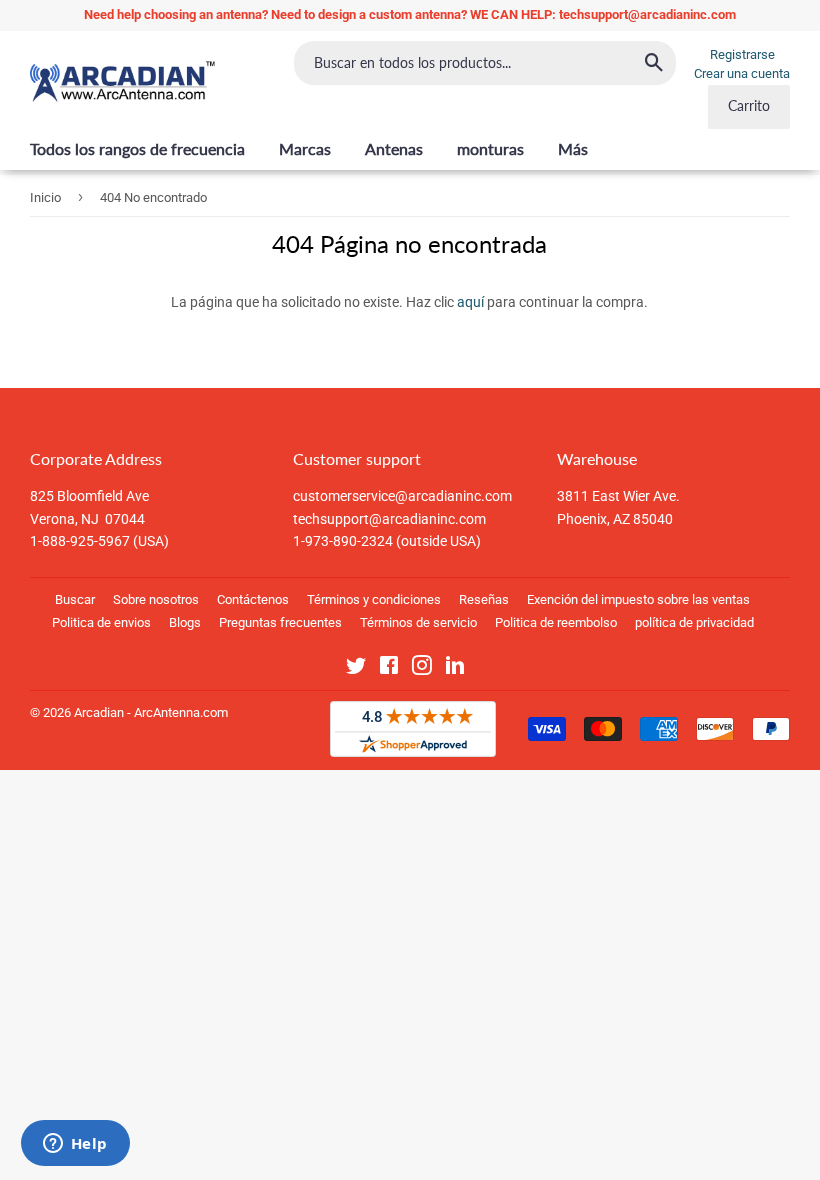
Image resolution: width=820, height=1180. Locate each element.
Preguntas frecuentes (280, 622)
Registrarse (742, 54)
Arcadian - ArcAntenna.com (151, 712)
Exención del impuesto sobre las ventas (638, 599)
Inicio (45, 197)
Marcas (305, 148)
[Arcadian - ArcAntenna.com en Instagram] (422, 669)
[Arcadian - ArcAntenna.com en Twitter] (356, 669)
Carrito (749, 105)
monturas (490, 148)
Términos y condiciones (374, 599)
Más (573, 148)
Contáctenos (253, 599)
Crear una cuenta (742, 73)
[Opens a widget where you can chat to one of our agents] (75, 1145)
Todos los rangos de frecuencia (137, 148)
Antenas (394, 148)
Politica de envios (101, 622)
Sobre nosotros (156, 599)
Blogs (185, 622)
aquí (470, 302)
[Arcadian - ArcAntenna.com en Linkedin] (455, 669)
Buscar (75, 599)
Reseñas (484, 599)
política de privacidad (694, 622)
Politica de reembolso (556, 622)
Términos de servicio (418, 622)
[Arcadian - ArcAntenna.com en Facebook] (389, 669)
